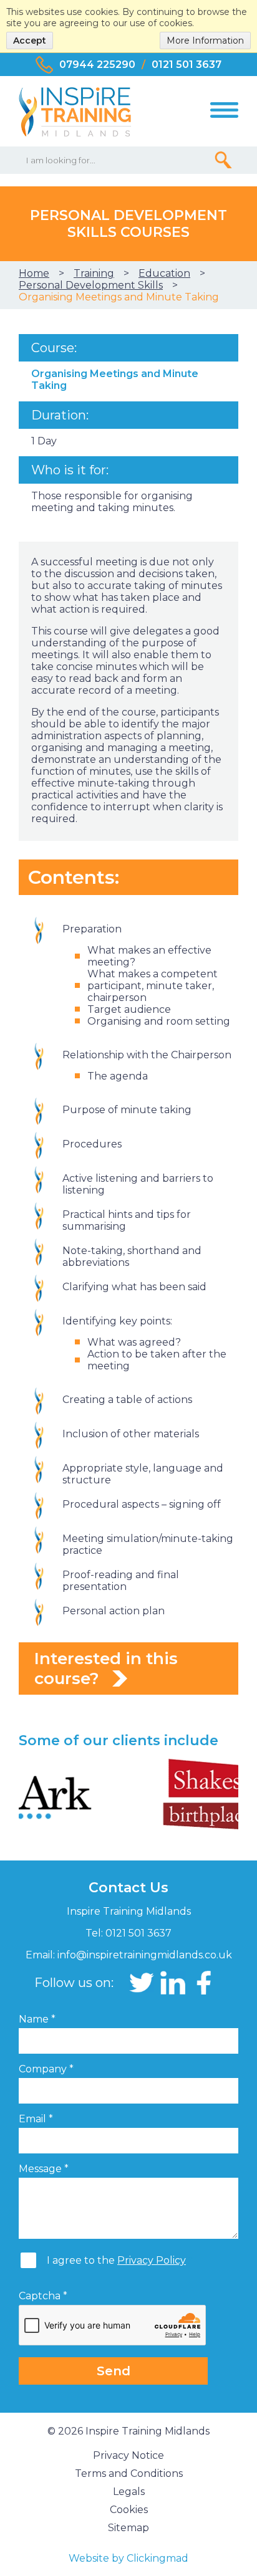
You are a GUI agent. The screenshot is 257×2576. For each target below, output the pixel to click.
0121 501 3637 (187, 65)
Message (44, 2169)
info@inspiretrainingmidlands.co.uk (145, 1955)
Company (46, 2069)
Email (36, 2119)
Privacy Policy (152, 2260)
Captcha (43, 2296)
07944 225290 (97, 65)
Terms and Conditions (129, 2473)
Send (114, 2371)
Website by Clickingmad (128, 2558)
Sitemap (128, 2528)
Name (37, 2019)
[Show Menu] (224, 110)
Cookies (129, 2510)
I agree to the (116, 2260)
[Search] (223, 160)
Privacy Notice (128, 2455)
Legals (129, 2492)
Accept (30, 41)
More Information (205, 41)
